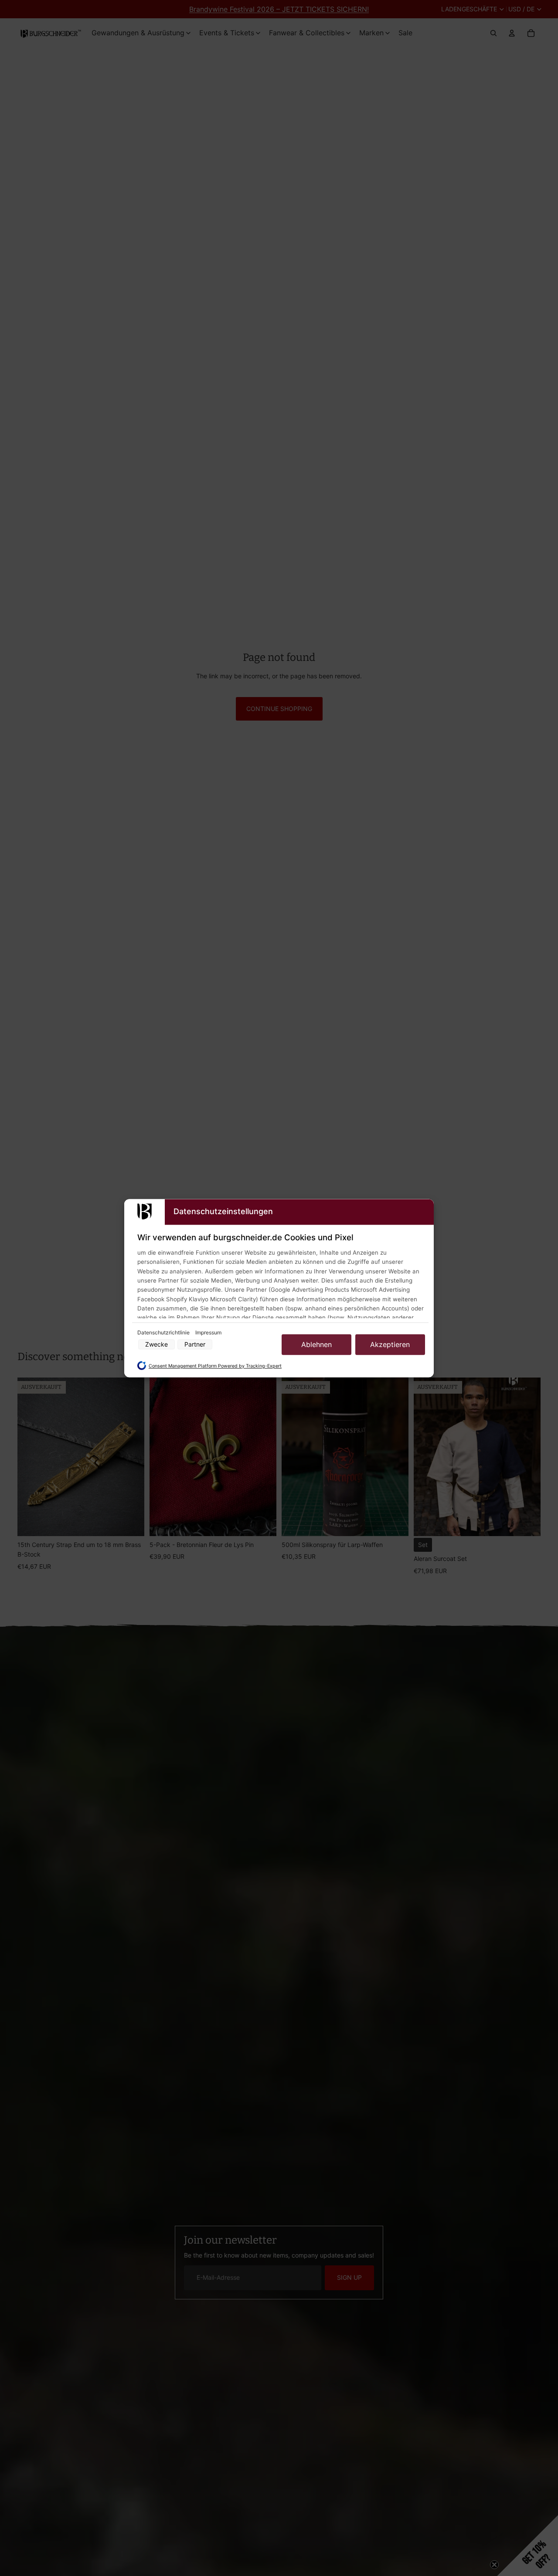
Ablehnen (316, 1344)
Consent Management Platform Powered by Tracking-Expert (215, 1366)
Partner (195, 1344)
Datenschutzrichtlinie (164, 1332)
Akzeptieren (390, 1344)
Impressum (208, 1332)
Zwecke (157, 1344)
